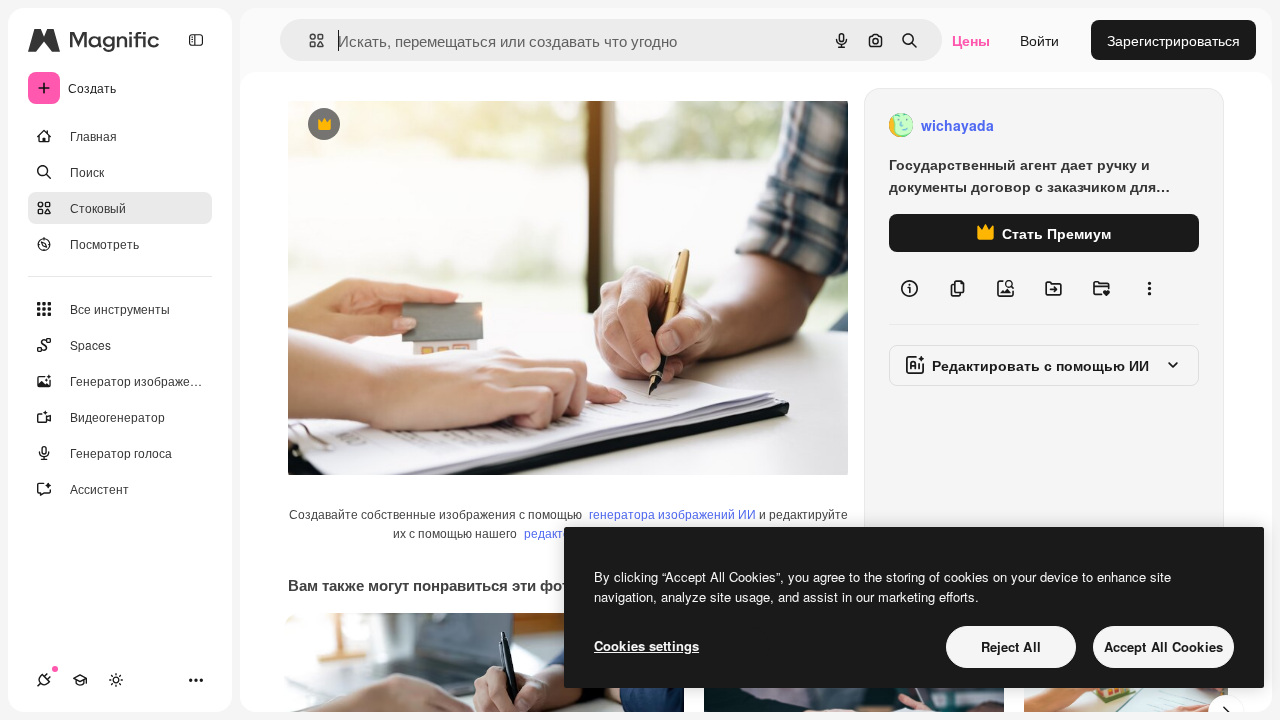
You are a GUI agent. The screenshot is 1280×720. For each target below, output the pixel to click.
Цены (971, 40)
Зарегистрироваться (1173, 40)
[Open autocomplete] (308, 40)
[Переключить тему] (116, 680)
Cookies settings (646, 645)
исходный (422, 125)
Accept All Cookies (1163, 646)
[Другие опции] (1149, 288)
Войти (1039, 40)
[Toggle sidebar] (196, 40)
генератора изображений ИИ (672, 513)
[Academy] (80, 680)
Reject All (1011, 646)
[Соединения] (44, 680)
